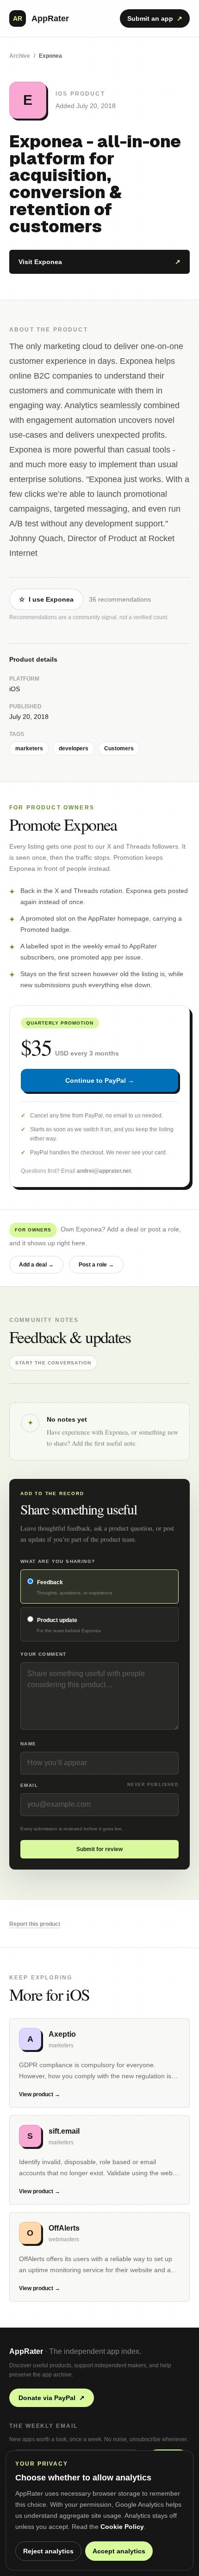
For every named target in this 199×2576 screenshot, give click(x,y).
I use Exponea (46, 599)
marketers (29, 748)
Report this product (35, 1924)
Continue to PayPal (100, 1080)
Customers (119, 748)
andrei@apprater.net (104, 1171)
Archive (20, 56)
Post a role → (96, 1265)
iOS (15, 689)
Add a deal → (36, 1265)
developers (74, 748)
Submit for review (99, 1849)
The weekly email (44, 2426)
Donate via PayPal (52, 2398)
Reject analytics (48, 2551)
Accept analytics (119, 2551)
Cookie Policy (122, 2527)
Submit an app (155, 18)
